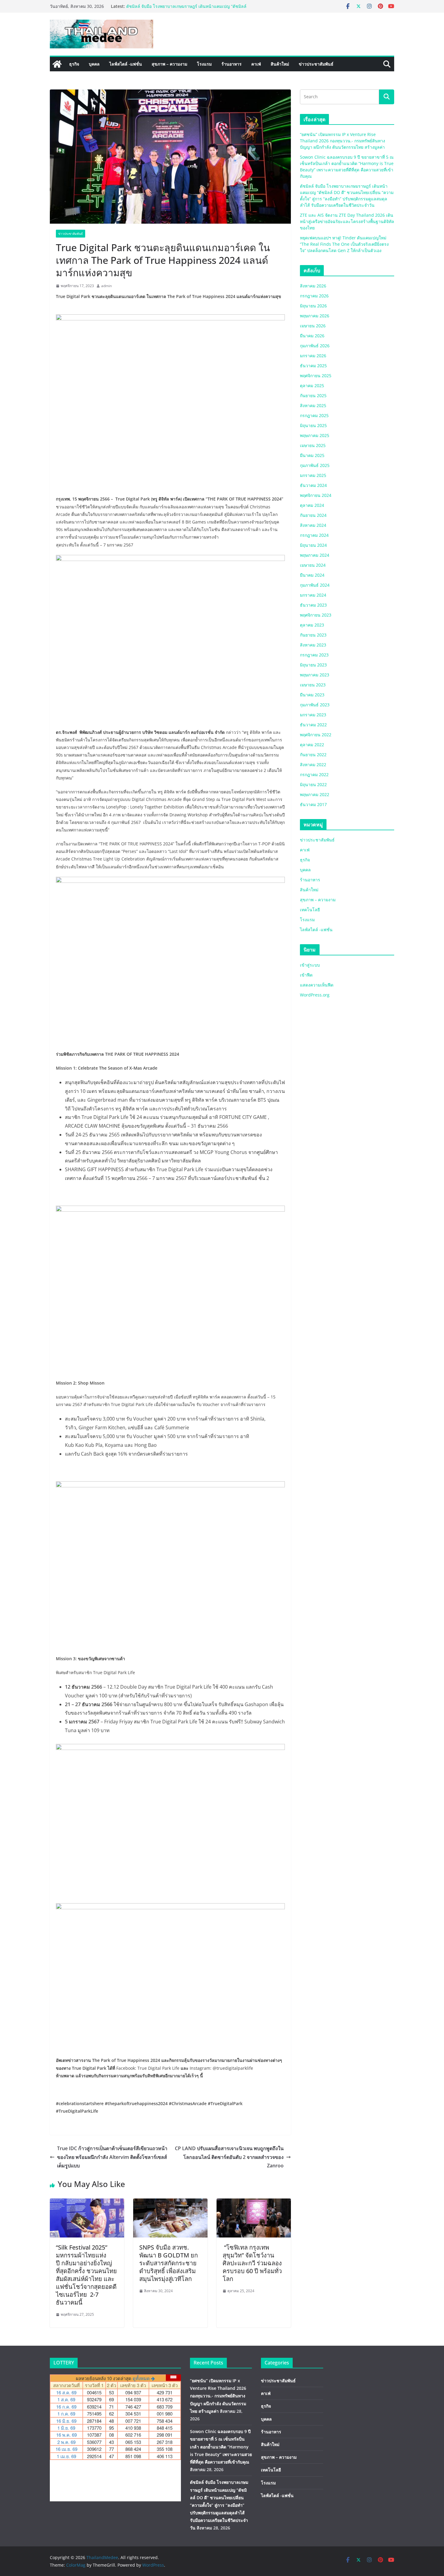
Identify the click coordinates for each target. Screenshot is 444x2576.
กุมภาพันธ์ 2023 (315, 705)
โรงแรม (204, 64)
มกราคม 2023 (313, 715)
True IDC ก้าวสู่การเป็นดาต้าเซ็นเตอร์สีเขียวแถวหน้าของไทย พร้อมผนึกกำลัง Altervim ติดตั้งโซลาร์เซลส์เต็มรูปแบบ (112, 2157)
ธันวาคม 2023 (313, 605)
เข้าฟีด (306, 975)
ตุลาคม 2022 (312, 745)
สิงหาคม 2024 (313, 525)
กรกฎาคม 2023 (314, 655)
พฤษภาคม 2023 (315, 675)
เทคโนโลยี (310, 910)
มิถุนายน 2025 (313, 425)
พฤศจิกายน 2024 (316, 495)
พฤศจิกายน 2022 (316, 735)
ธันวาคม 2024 (313, 485)
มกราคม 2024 (313, 595)
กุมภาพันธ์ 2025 (315, 465)
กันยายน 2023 (313, 635)
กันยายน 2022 (313, 755)
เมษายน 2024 (313, 565)
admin (106, 286)
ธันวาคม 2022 (313, 725)
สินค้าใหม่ (280, 64)
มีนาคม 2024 (312, 575)
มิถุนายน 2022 (313, 784)
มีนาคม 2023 (312, 695)
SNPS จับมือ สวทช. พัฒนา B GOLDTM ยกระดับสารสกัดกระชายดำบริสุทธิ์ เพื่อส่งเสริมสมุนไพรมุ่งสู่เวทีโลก (169, 2263)
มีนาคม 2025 (312, 455)
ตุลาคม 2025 (312, 386)
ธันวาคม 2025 (313, 366)
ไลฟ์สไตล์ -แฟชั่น (126, 64)
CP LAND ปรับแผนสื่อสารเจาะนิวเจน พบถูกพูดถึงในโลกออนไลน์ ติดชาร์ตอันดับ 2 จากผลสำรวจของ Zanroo (229, 2157)
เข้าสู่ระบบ (310, 965)
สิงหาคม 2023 (313, 645)
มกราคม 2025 (313, 475)
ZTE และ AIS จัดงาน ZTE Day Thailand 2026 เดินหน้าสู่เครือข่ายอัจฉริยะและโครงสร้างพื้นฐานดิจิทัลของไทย (347, 221)
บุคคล (94, 64)
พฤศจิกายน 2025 (316, 376)
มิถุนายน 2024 (313, 545)
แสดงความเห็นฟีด (317, 985)
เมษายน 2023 (313, 685)
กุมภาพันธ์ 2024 (315, 585)
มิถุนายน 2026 (313, 306)
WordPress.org (315, 995)
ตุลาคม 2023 (312, 625)
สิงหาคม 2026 (313, 286)
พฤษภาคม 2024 (315, 555)
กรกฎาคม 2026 (314, 296)
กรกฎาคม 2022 (314, 774)
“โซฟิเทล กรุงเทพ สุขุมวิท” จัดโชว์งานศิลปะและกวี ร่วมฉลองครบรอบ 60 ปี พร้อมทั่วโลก (252, 2263)
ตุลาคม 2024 (312, 505)
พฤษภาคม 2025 (315, 435)
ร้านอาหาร (232, 64)
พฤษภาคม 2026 (315, 316)
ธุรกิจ (74, 64)
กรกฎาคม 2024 (314, 535)
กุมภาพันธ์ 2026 (315, 346)
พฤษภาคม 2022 (315, 794)
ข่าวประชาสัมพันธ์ (316, 64)
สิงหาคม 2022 (313, 765)
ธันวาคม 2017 (313, 804)
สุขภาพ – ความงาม (169, 64)
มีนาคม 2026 (312, 336)
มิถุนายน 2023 (313, 665)
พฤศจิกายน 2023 (316, 615)
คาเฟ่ (256, 64)
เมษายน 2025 (313, 445)
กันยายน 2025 (313, 395)
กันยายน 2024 (313, 515)
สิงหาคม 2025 (313, 405)
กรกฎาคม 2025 (314, 415)
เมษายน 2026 (313, 326)
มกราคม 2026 (313, 356)
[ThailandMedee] (57, 64)
